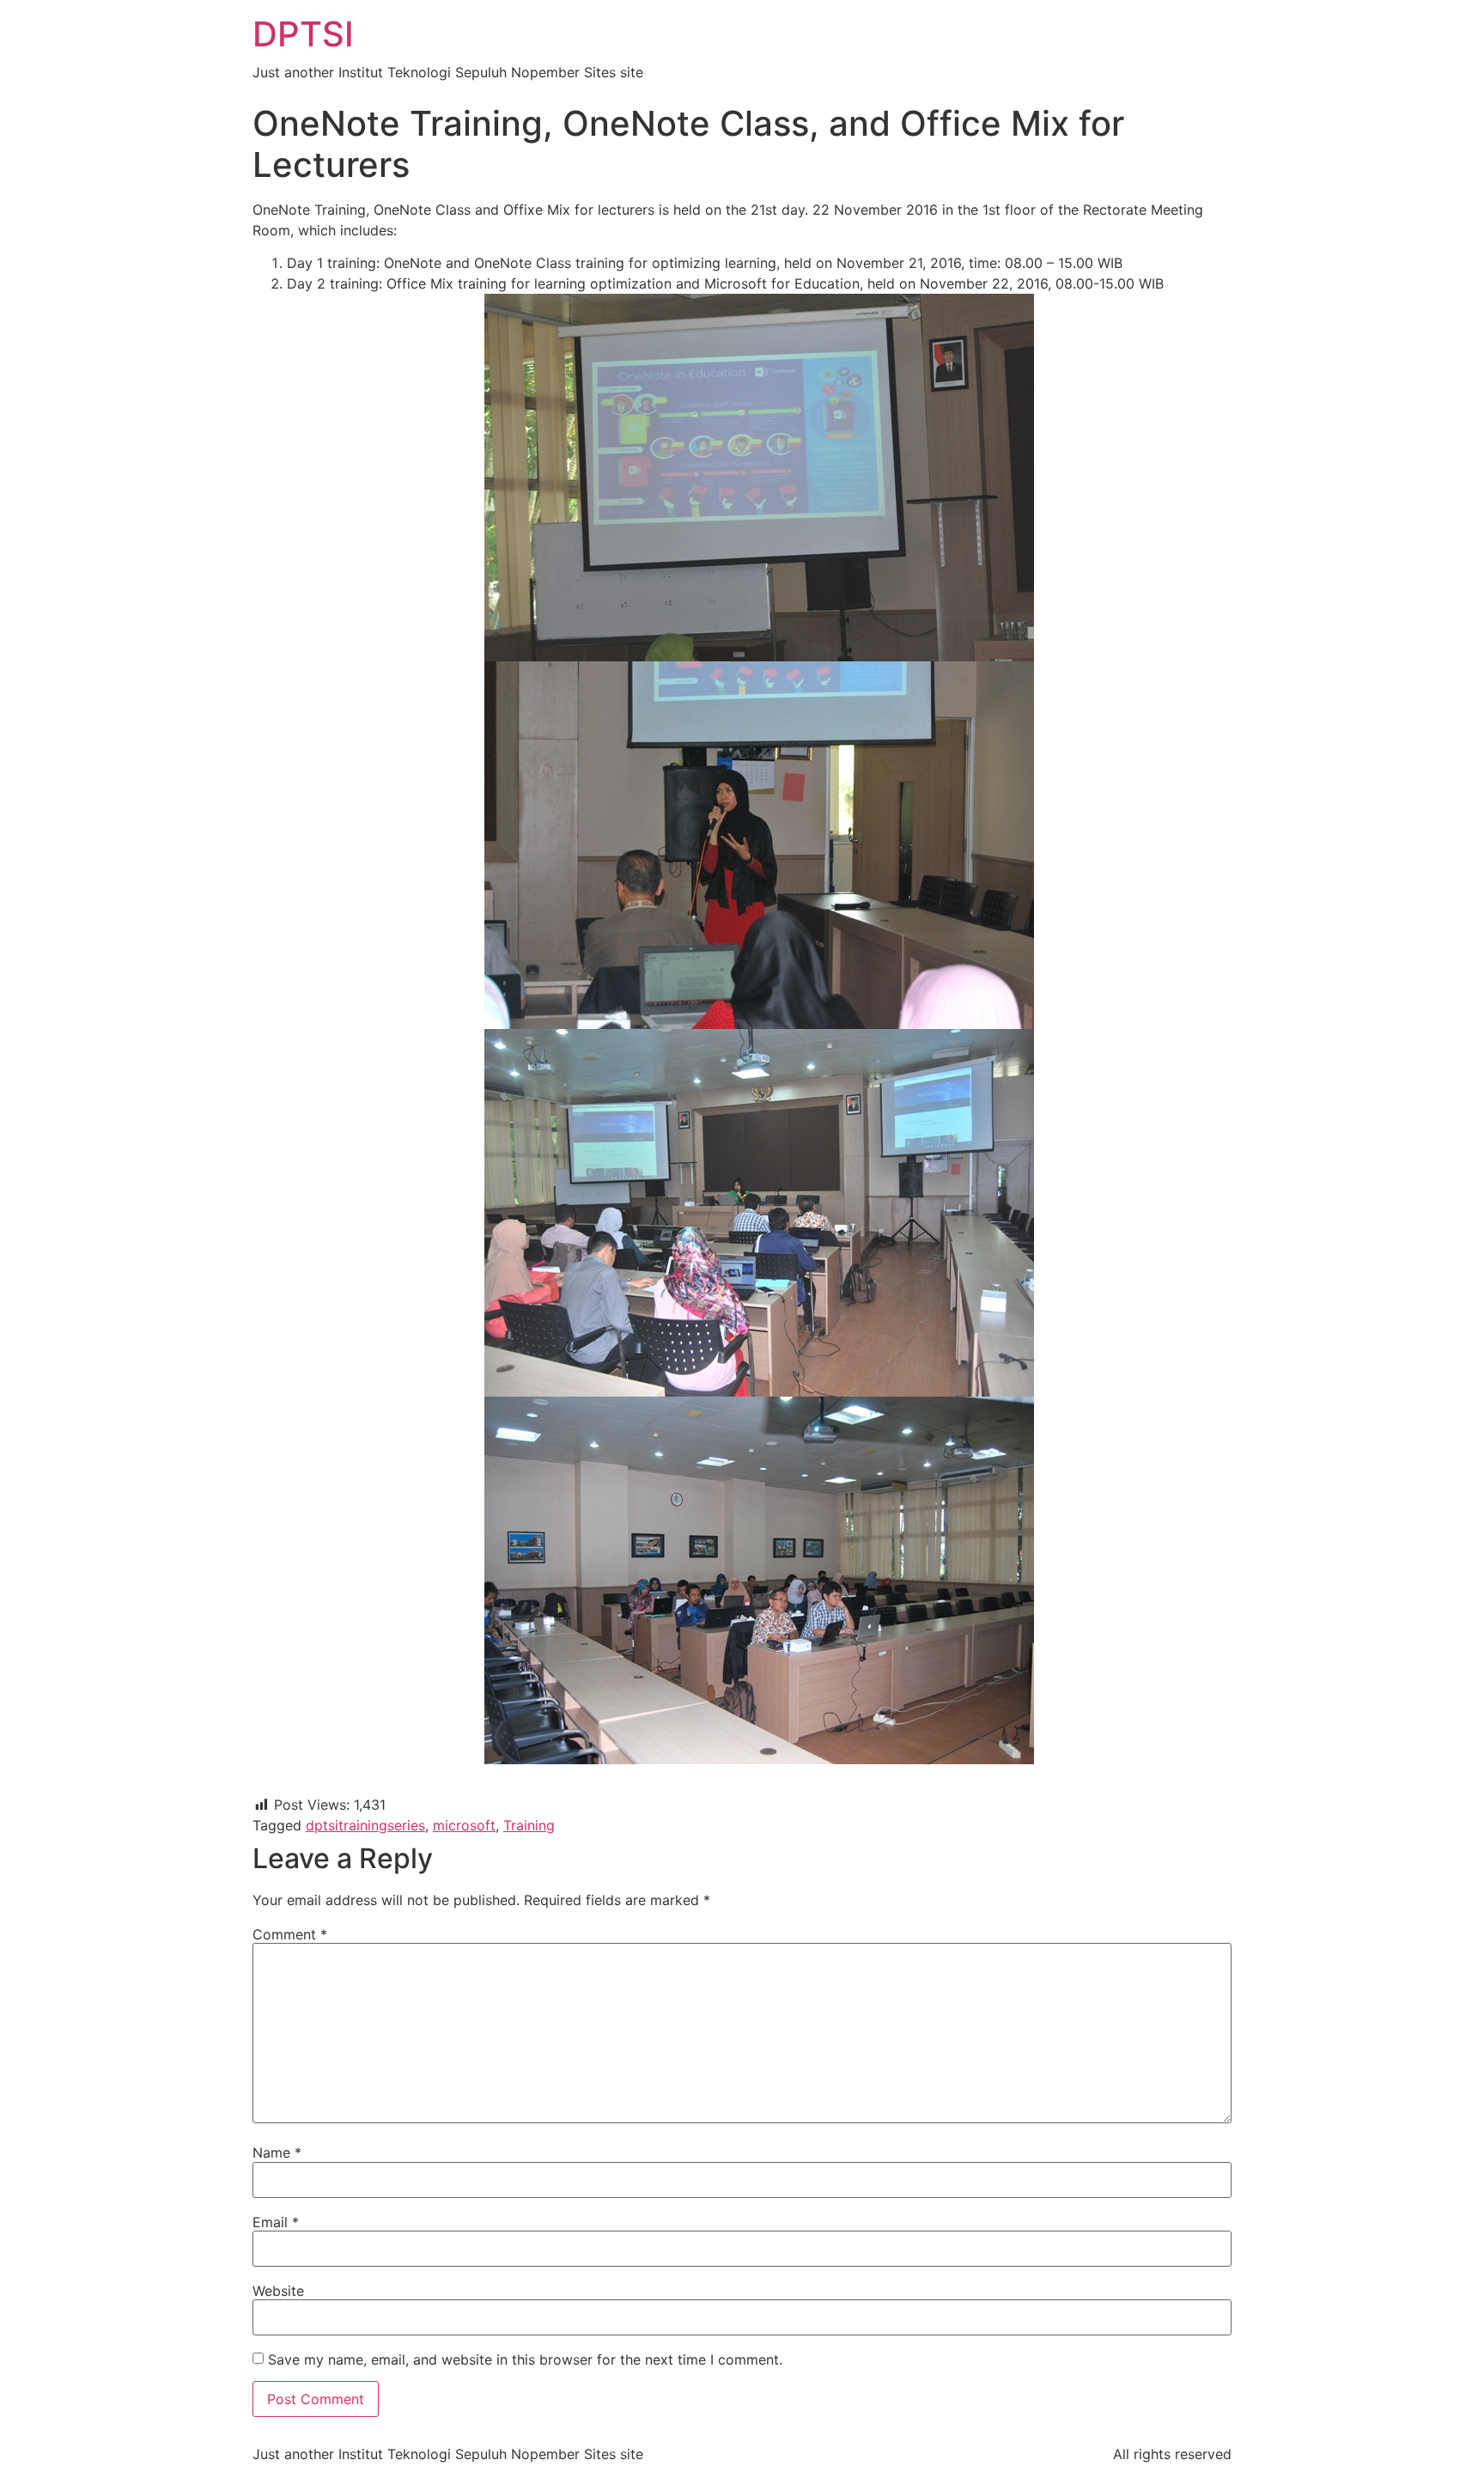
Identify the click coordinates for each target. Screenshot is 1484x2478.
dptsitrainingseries (365, 1825)
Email (276, 2222)
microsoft (464, 1825)
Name (277, 2152)
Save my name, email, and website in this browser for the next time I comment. (525, 2359)
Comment (290, 1934)
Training (529, 1825)
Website (278, 2291)
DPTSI (303, 34)
